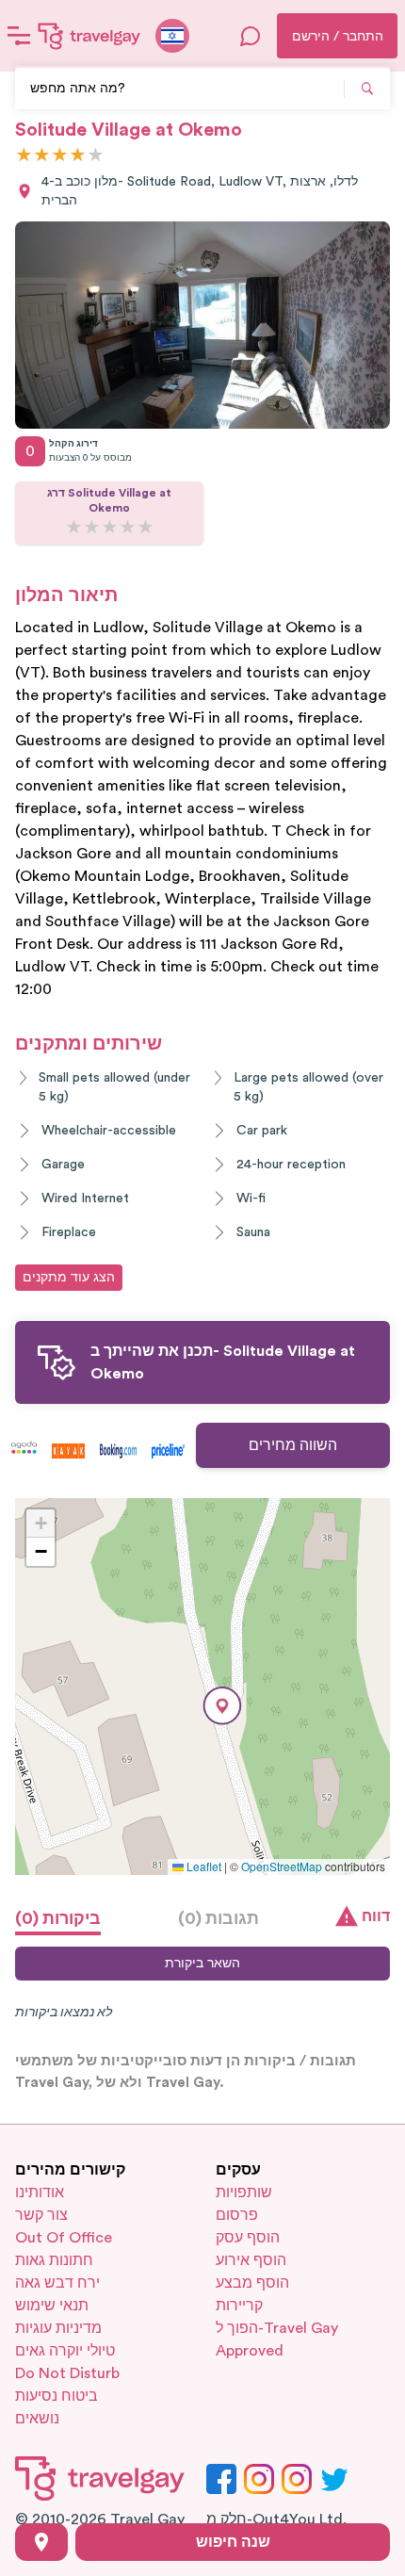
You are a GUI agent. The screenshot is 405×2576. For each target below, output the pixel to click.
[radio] (24, 156)
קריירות (239, 2306)
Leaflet (202, 1866)
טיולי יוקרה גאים (65, 2351)
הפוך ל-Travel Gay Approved (277, 2340)
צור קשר (41, 2215)
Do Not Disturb (67, 2373)
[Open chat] (251, 36)
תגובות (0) (219, 1918)
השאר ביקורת (202, 1964)
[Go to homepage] (89, 36)
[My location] (41, 2542)
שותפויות (244, 2193)
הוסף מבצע (252, 2283)
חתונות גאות (54, 2260)
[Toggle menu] (19, 36)
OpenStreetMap (282, 1866)
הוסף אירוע (251, 2260)
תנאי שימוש (52, 2306)
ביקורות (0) (58, 1918)
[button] (222, 1706)
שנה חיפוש (233, 2542)
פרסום (237, 2215)
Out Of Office (64, 2238)
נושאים (37, 2419)
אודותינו (40, 2193)
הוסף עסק (248, 2238)
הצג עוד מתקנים (69, 1278)
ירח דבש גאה (57, 2283)
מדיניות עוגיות (58, 2328)
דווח (376, 1916)
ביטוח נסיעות (57, 2396)
